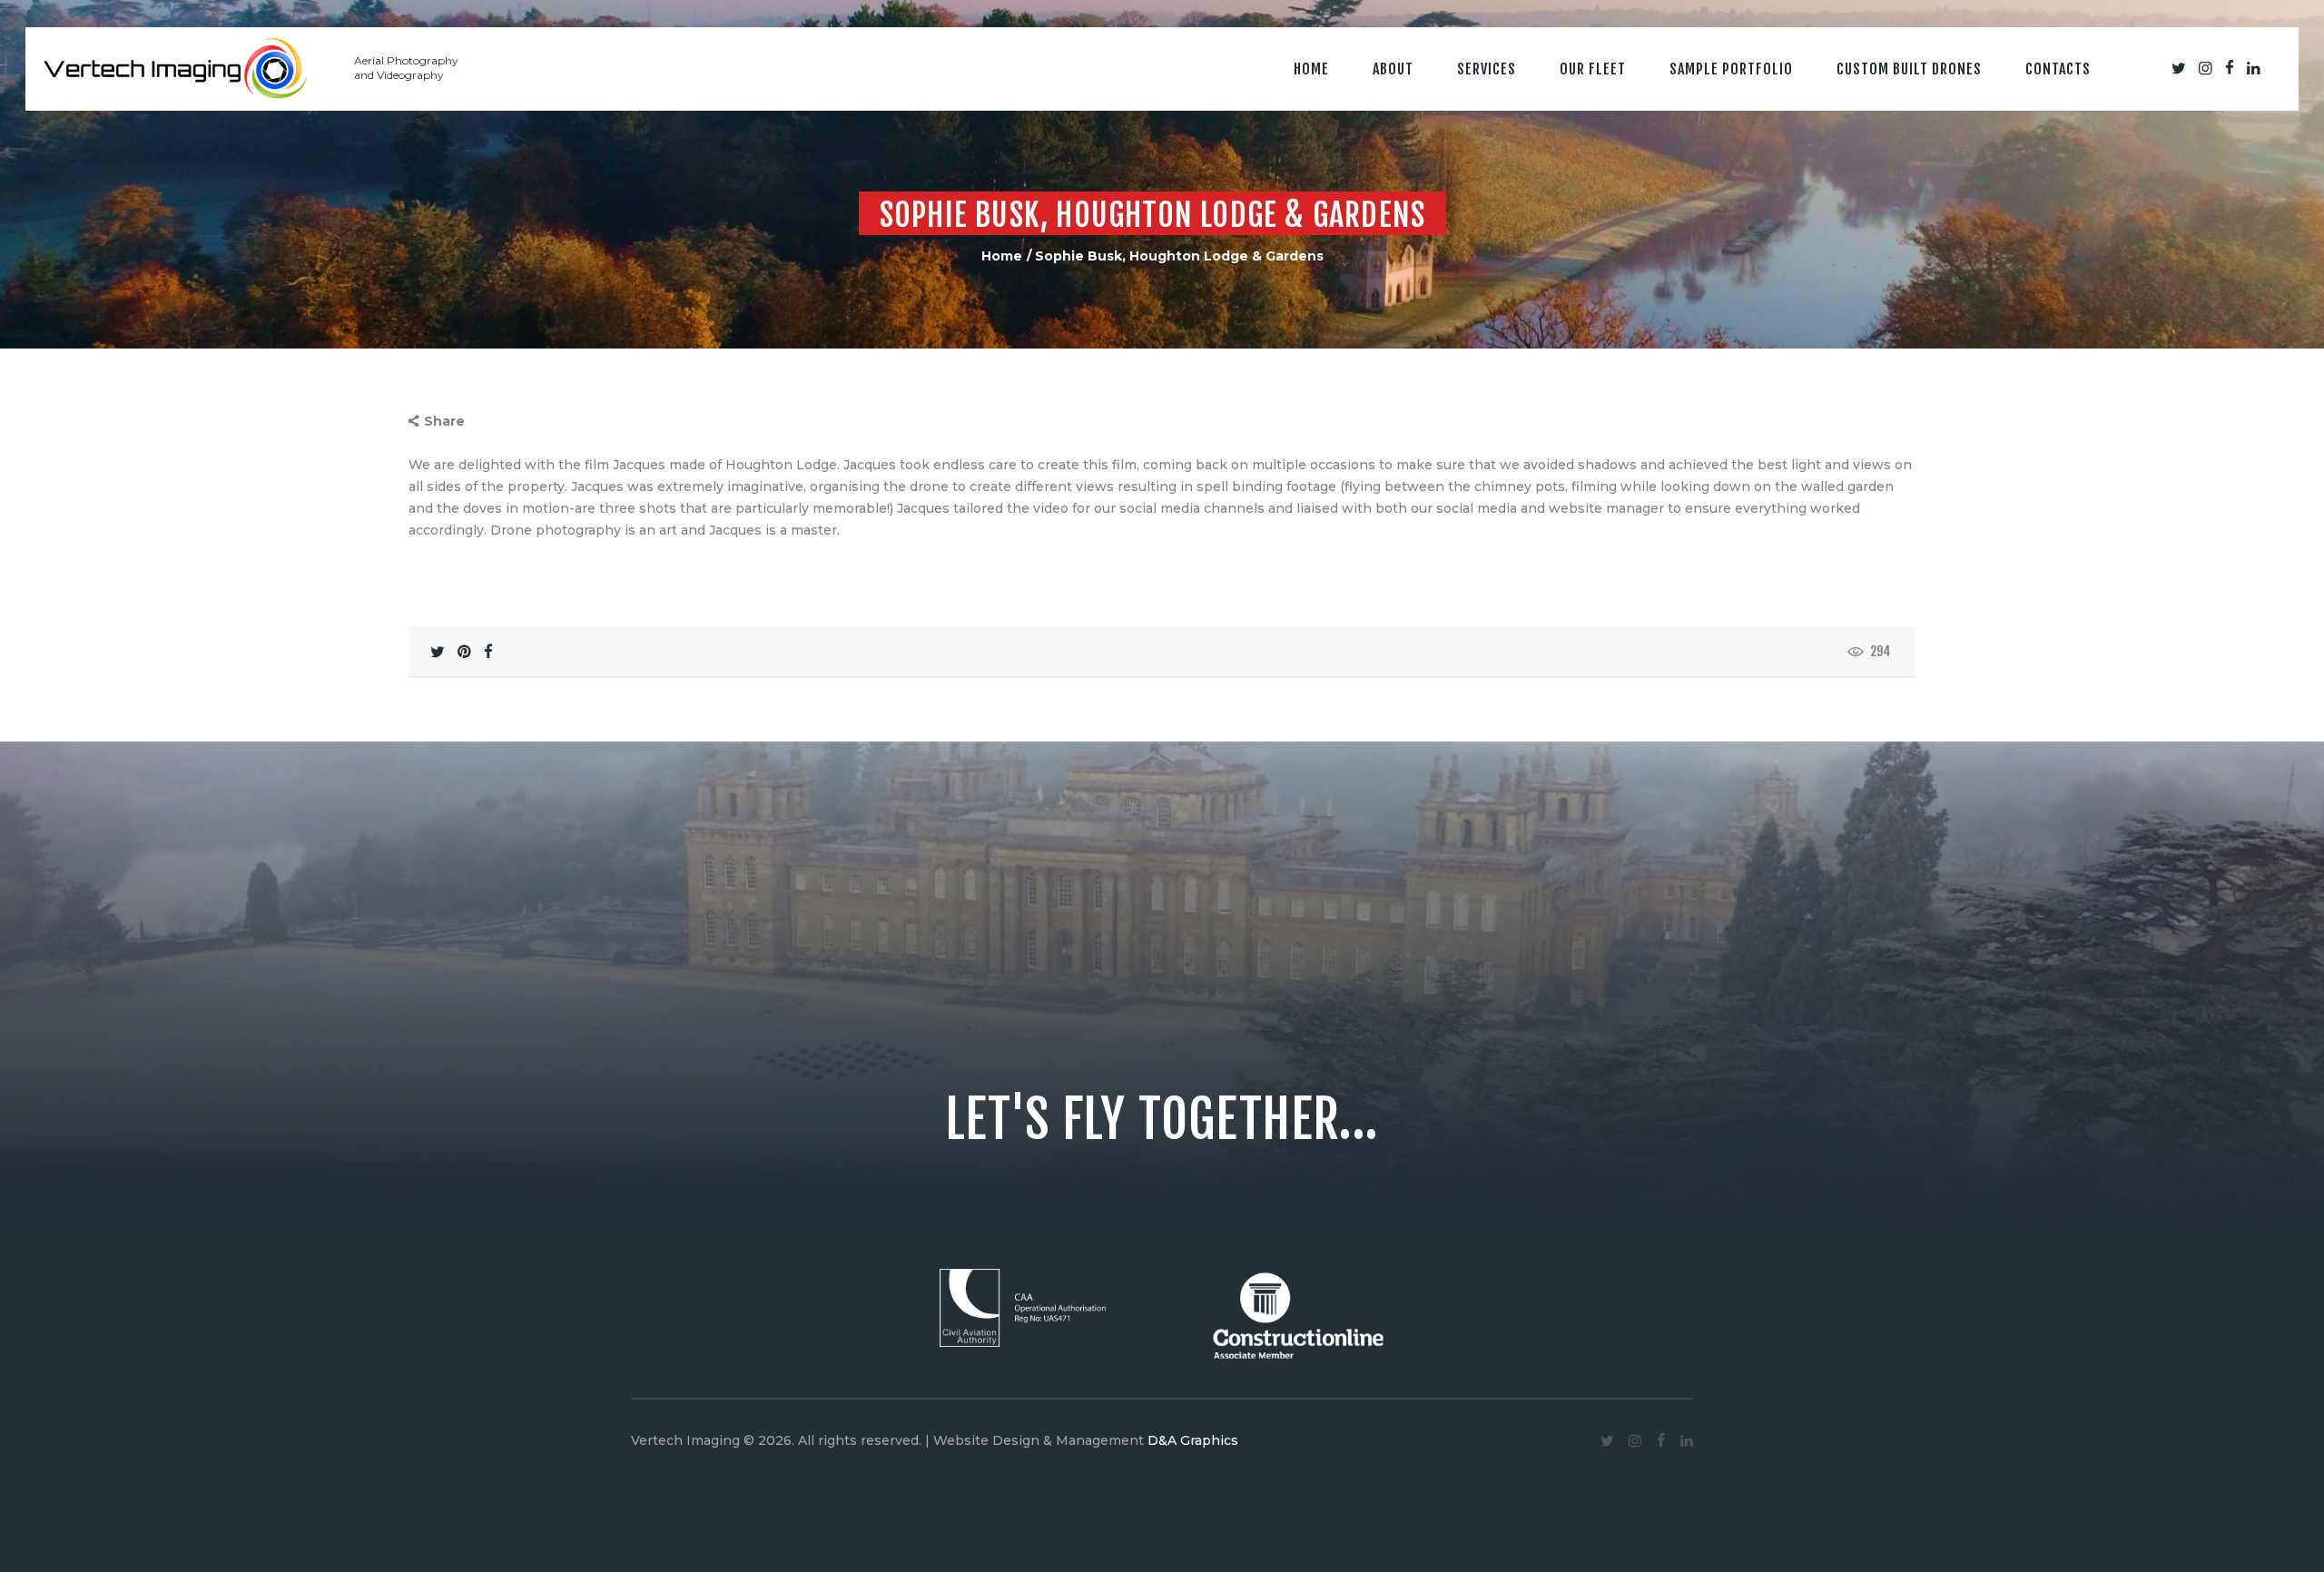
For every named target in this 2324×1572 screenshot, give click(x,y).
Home (1002, 256)
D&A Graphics (1193, 1440)
